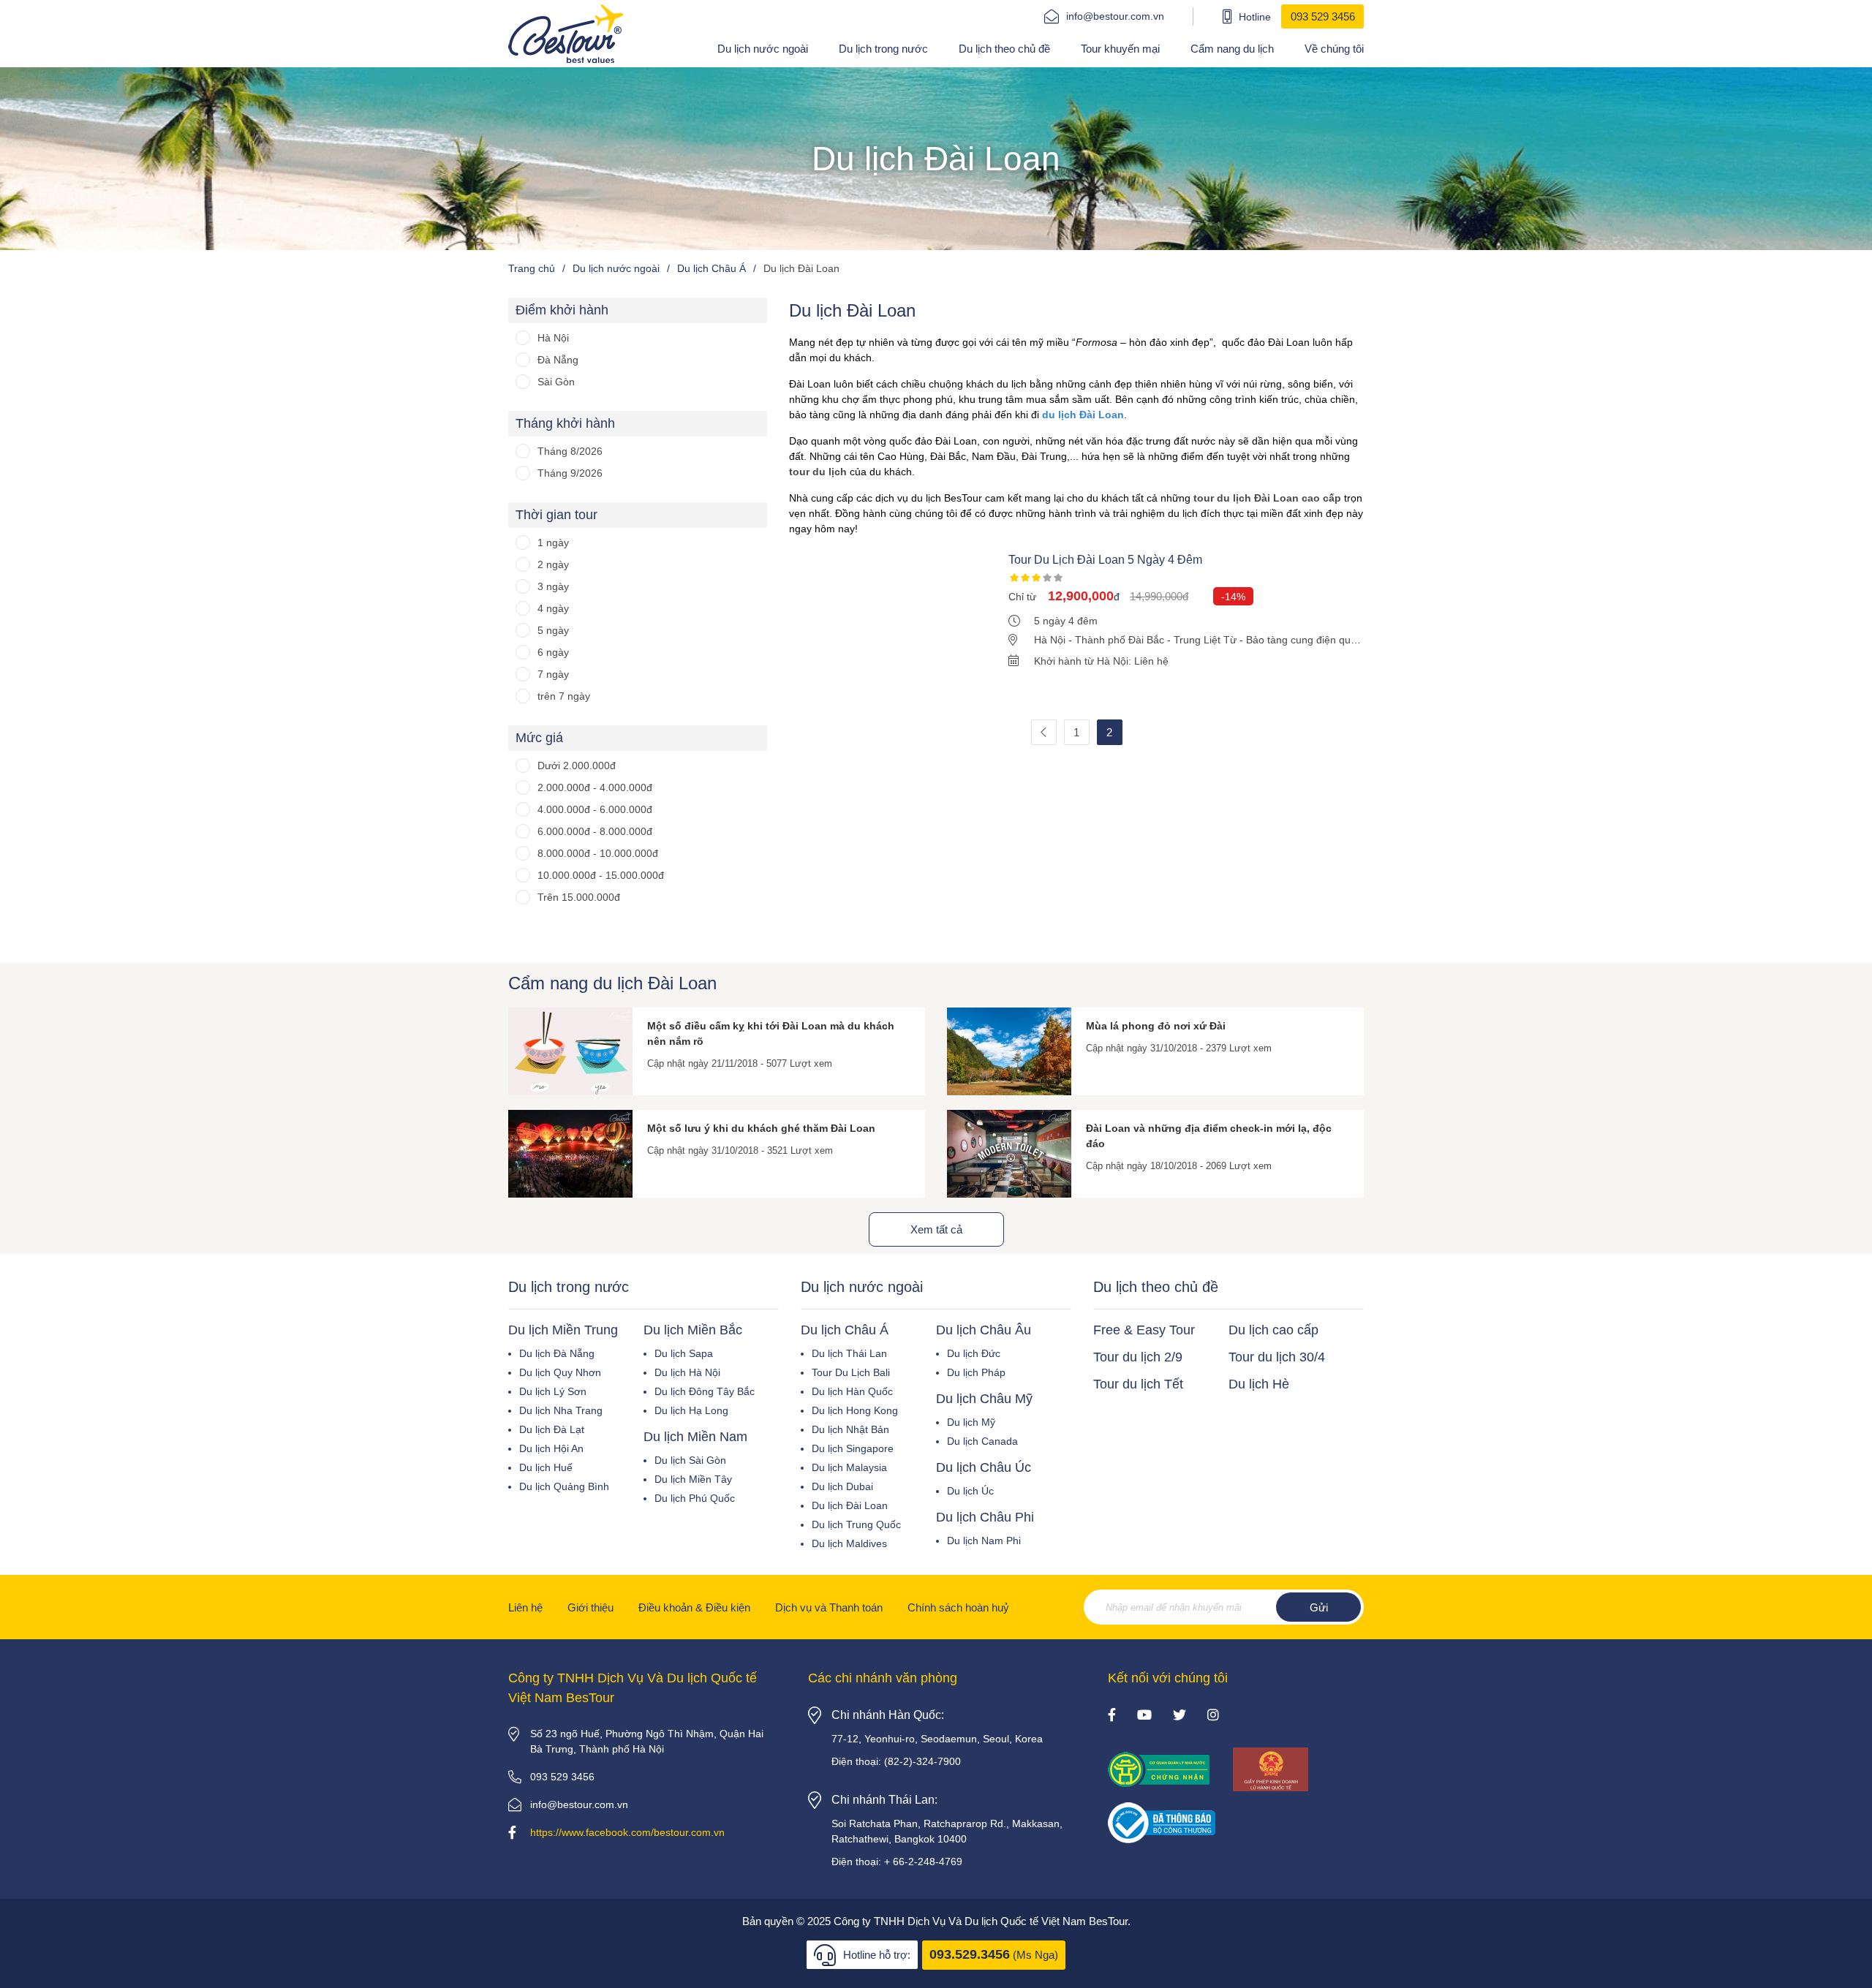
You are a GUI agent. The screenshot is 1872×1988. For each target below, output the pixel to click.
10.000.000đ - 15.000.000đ (601, 875)
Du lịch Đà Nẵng (557, 1353)
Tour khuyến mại (1120, 49)
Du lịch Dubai (842, 1486)
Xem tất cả (936, 1229)
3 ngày (553, 586)
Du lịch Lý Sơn (553, 1391)
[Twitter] (1180, 1716)
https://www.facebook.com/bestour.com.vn (627, 1832)
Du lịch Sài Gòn (690, 1460)
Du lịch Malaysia (849, 1467)
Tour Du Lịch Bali (851, 1372)
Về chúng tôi (1334, 49)
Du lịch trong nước (883, 49)
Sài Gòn (556, 382)
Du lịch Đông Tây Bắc (705, 1391)
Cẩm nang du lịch (1232, 49)
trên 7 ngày (564, 696)
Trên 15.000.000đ (579, 897)
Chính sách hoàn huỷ (958, 1607)
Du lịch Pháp (976, 1372)
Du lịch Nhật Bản (850, 1429)
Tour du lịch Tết (1138, 1384)
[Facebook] (1112, 1716)
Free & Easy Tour (1144, 1330)
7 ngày (553, 674)
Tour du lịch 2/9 (1138, 1357)
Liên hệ (525, 1607)
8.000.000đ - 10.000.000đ (598, 853)
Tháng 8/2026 (570, 451)
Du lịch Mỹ (971, 1422)
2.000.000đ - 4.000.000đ (595, 787)
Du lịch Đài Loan (850, 1505)
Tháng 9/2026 (570, 473)
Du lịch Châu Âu (984, 1330)
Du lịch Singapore (853, 1448)
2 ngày (553, 564)
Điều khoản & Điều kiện (694, 1607)
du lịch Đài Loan (1083, 415)
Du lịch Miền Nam (695, 1437)
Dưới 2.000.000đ (577, 766)
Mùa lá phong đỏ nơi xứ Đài (1156, 1026)
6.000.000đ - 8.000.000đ (595, 831)
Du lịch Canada (982, 1441)
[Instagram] (1213, 1716)
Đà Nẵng (558, 360)
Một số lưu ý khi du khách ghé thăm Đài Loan (761, 1128)
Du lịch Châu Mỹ (984, 1399)
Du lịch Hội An (551, 1448)
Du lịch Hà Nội (687, 1372)
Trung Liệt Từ (1205, 640)
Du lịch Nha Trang (561, 1410)
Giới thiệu (590, 1607)
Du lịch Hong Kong (855, 1410)
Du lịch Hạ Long (691, 1410)
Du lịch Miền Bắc (693, 1330)
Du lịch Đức (974, 1353)
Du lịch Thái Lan (849, 1353)
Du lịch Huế (546, 1467)
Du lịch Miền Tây (693, 1479)
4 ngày (553, 608)
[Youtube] (1144, 1716)
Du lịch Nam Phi (984, 1541)
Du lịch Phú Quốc (695, 1498)
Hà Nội (553, 338)
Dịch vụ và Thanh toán (829, 1607)
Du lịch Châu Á (845, 1330)
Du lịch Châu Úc (984, 1467)
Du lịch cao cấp (1273, 1330)
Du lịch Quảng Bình (564, 1486)
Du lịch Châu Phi (985, 1517)
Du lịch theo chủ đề (1004, 49)
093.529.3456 (970, 1954)
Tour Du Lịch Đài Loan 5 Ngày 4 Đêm (1105, 560)
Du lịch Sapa (684, 1353)
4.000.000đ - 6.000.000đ (595, 809)
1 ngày (553, 543)
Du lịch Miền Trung (563, 1330)
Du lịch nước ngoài (763, 49)
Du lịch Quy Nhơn (560, 1372)
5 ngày (553, 630)
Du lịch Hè (1259, 1384)
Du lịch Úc (970, 1491)
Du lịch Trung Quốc (856, 1524)
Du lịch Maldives (849, 1543)
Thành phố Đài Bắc (1120, 640)
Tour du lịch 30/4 (1277, 1357)
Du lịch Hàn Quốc (852, 1391)
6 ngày (553, 652)
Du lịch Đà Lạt (552, 1429)
